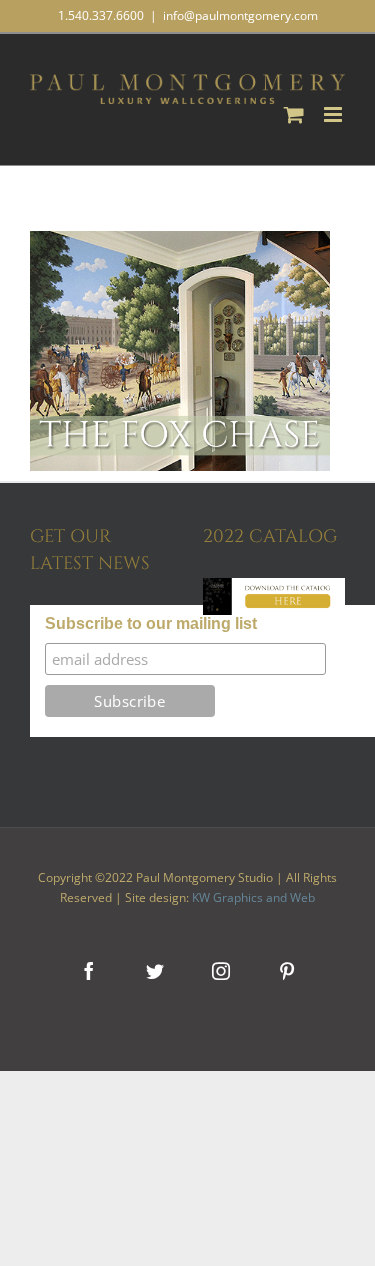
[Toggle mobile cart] (294, 114)
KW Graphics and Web (253, 897)
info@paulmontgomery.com (240, 15)
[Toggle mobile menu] (334, 114)
